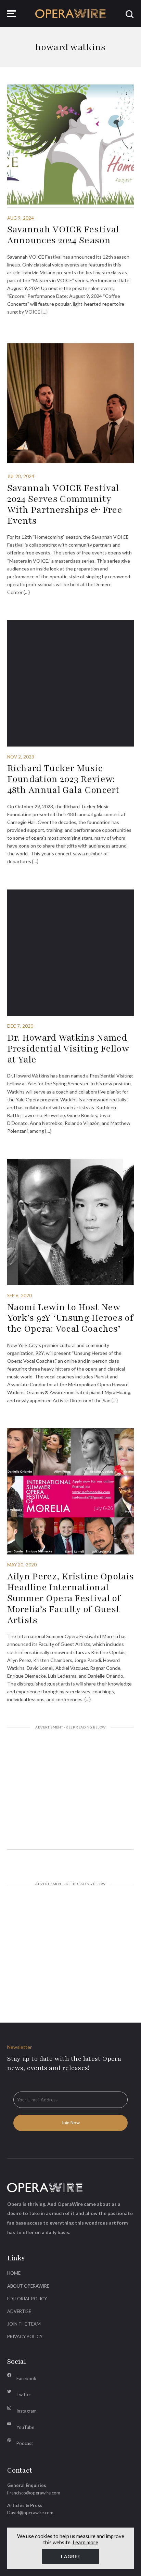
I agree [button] (70, 2557)
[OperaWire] (70, 14)
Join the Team (24, 2324)
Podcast (25, 2443)
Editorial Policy (27, 2299)
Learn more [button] (85, 2542)
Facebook (26, 2378)
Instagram (27, 2411)
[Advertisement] (71, 1789)
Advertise (19, 2311)
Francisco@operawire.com (34, 2493)
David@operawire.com (30, 2513)
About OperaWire (28, 2286)
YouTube (25, 2427)
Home (14, 2273)
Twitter (24, 2394)
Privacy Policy (25, 2336)
